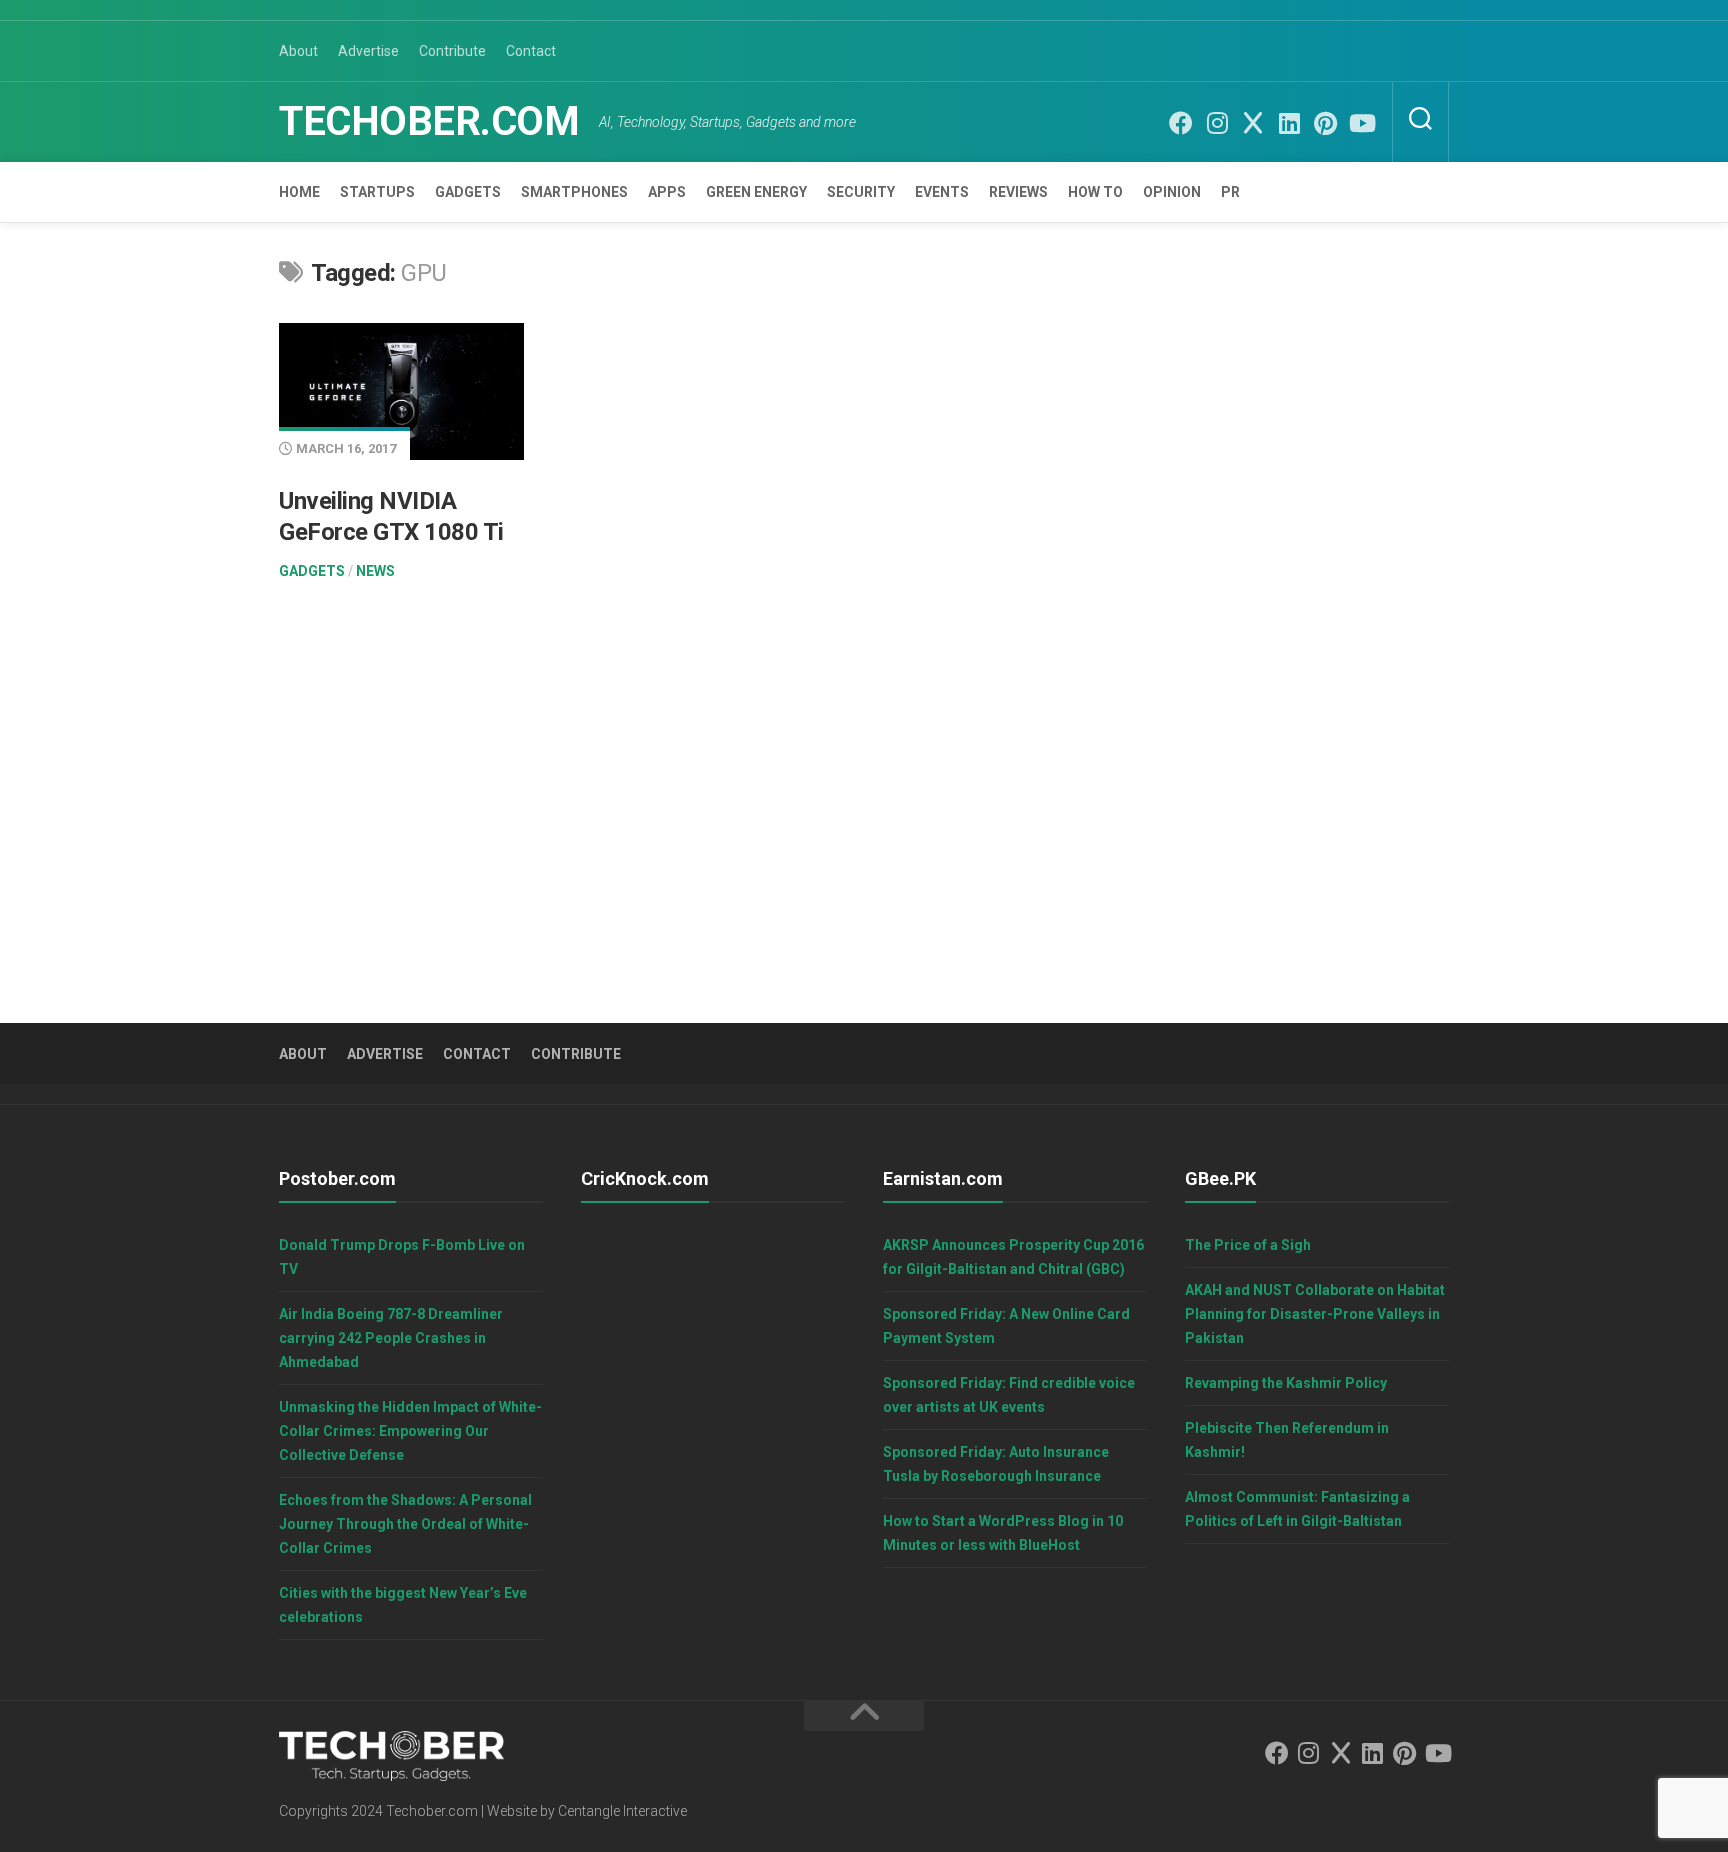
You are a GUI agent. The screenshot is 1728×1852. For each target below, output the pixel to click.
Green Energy (756, 192)
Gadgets (468, 192)
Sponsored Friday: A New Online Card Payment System (1006, 1326)
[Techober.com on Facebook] (1181, 123)
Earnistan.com (943, 1178)
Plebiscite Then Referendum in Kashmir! (1287, 1440)
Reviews (1018, 192)
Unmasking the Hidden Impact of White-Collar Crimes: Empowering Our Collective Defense (410, 1431)
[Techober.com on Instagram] (1217, 123)
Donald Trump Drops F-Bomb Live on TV (402, 1257)
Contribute (452, 51)
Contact (531, 51)
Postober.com (337, 1178)
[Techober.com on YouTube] (1361, 123)
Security (861, 192)
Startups (377, 192)
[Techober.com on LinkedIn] (1289, 123)
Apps (667, 192)
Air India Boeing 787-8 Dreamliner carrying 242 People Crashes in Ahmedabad (391, 1338)
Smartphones (574, 192)
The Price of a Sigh (1248, 1245)
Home (299, 192)
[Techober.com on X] (1253, 123)
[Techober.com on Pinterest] (1325, 123)
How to (1095, 192)
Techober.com (429, 121)
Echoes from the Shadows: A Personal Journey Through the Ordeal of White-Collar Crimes (405, 1524)
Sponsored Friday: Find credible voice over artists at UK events (1009, 1395)
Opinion (1172, 192)
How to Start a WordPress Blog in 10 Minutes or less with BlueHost (1003, 1533)
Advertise (368, 51)
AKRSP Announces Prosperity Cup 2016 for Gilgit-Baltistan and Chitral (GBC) (1013, 1257)
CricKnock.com (645, 1178)
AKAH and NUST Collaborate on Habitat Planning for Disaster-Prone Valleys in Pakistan (1315, 1314)
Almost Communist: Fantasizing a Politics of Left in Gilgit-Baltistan (1297, 1509)
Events (942, 192)
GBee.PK (1220, 1178)
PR (1230, 192)
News (375, 571)
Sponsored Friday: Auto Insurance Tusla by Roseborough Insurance (996, 1464)
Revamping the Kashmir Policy (1286, 1383)
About (298, 51)
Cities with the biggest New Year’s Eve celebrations (403, 1605)
